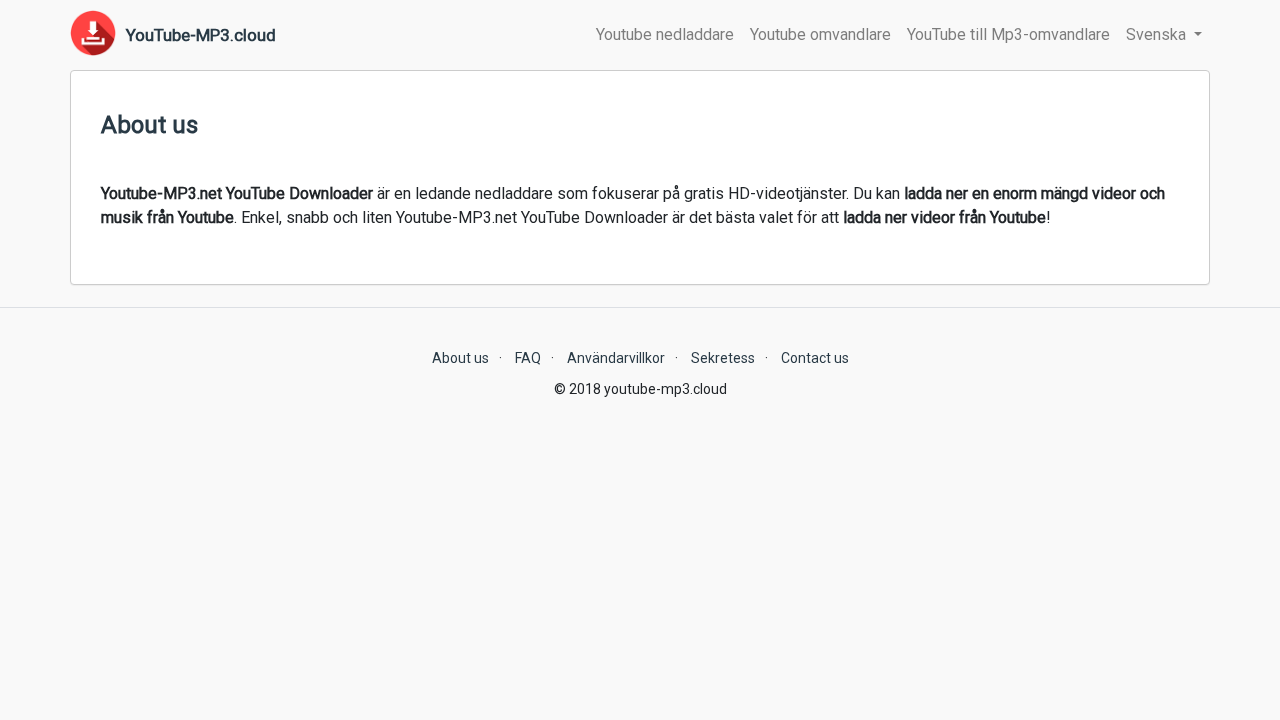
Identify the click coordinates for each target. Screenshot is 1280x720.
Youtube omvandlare (820, 34)
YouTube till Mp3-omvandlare (1008, 34)
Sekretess (723, 358)
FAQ (528, 358)
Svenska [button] (1158, 34)
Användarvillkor (616, 358)
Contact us (815, 358)
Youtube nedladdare (665, 34)
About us (460, 358)
